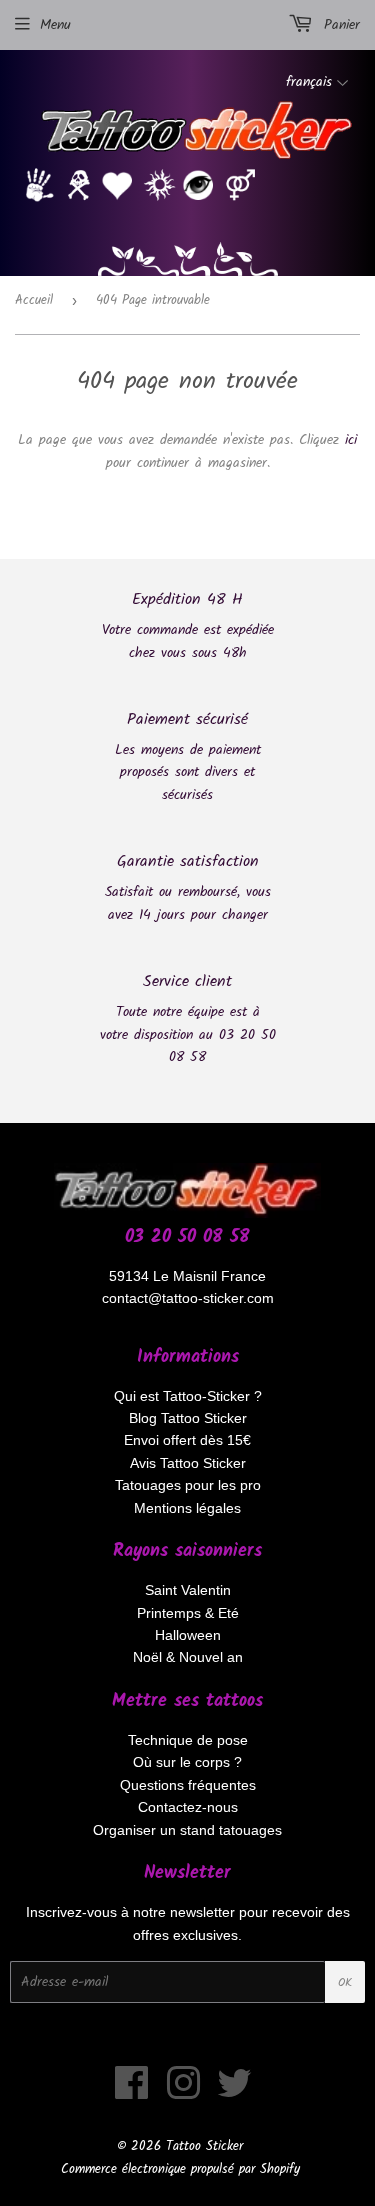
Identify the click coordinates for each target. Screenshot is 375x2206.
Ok (345, 1982)
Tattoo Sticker (204, 2146)
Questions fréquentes (188, 1785)
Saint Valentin (188, 1590)
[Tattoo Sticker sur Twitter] (234, 2093)
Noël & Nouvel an (188, 1657)
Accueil (34, 300)
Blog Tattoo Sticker (188, 1418)
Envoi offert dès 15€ (187, 1440)
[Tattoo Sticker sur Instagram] (183, 2093)
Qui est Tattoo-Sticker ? (188, 1396)
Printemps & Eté (188, 1613)
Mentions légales (187, 1508)
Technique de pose (188, 1740)
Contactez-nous (188, 1807)
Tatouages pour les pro (188, 1485)
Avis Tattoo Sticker (188, 1463)
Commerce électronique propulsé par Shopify (180, 2169)
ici (351, 440)
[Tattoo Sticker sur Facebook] (132, 2093)
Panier (339, 25)
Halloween (188, 1635)
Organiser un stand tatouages (187, 1830)
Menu (55, 25)
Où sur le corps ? (187, 1762)
